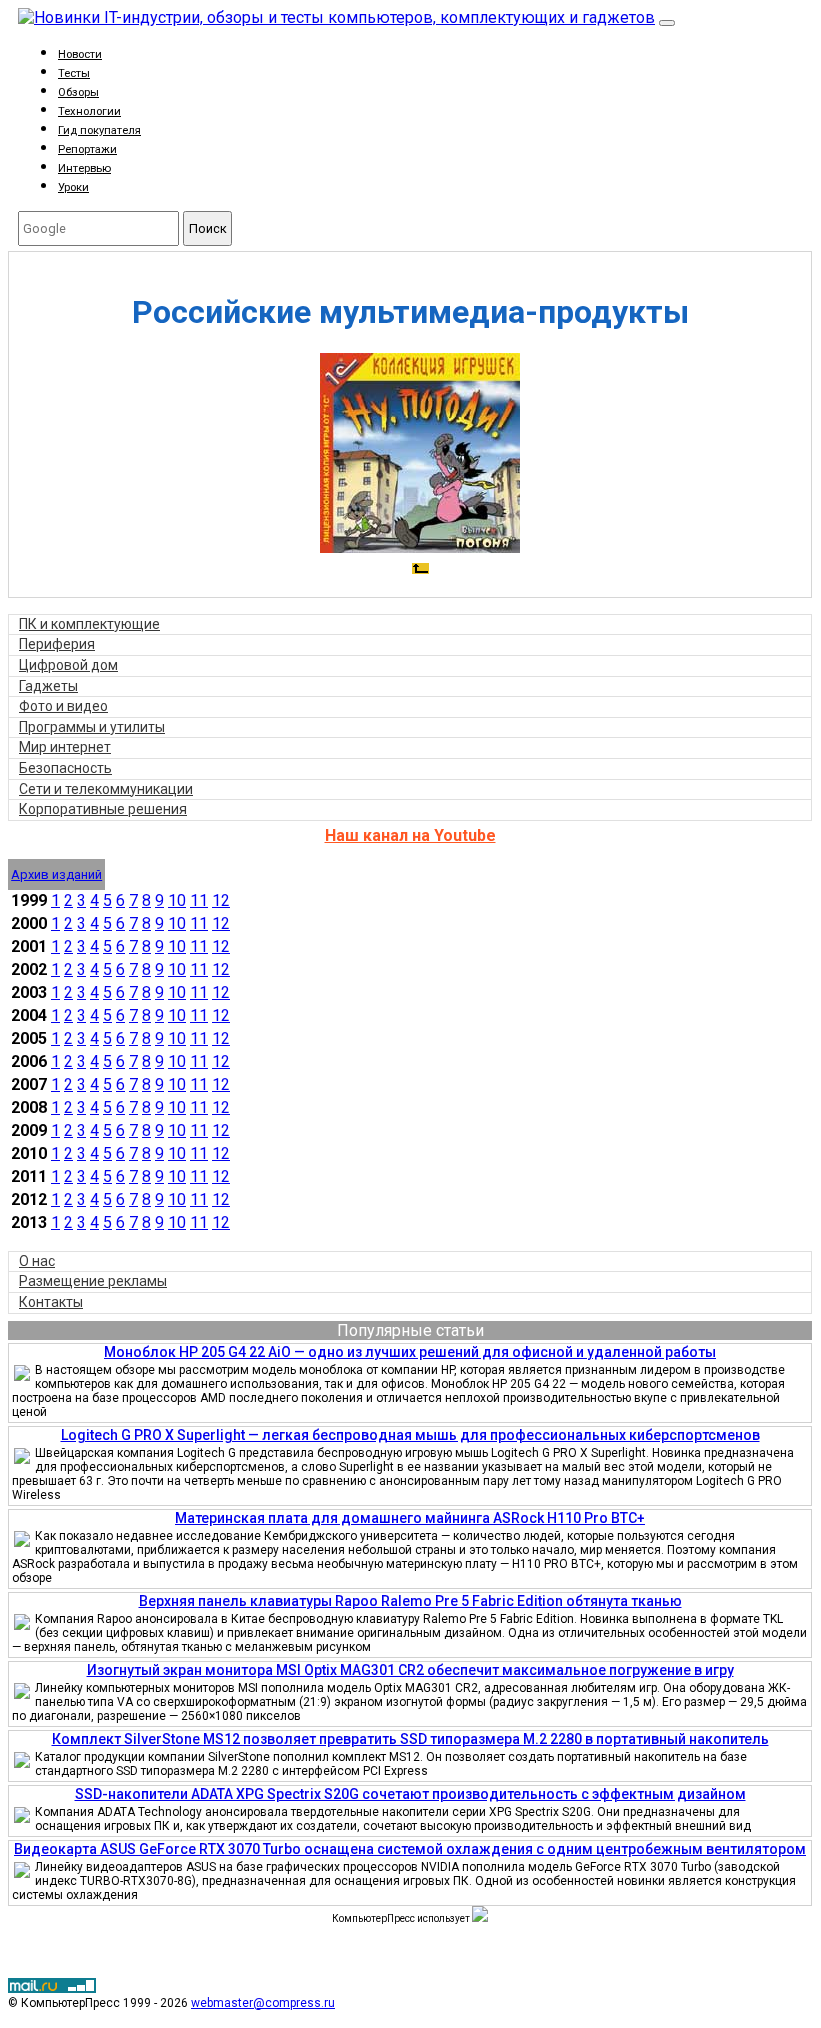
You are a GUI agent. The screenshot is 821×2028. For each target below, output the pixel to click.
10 (177, 900)
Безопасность (65, 768)
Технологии (89, 111)
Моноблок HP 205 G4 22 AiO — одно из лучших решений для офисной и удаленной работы (410, 1352)
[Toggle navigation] (667, 23)
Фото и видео (63, 706)
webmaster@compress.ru (263, 2003)
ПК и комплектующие (89, 624)
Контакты (51, 1302)
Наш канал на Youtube (410, 835)
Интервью (84, 168)
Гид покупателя (99, 130)
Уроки (73, 187)
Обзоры (78, 92)
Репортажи (87, 149)
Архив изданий (56, 874)
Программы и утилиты (92, 727)
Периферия (57, 644)
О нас (37, 1261)
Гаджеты (48, 686)
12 (221, 900)
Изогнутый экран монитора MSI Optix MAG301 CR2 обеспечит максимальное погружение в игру (410, 1670)
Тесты (74, 73)
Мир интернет (65, 747)
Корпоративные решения (103, 809)
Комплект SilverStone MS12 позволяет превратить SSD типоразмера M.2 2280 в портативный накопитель (410, 1739)
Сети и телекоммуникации (106, 789)
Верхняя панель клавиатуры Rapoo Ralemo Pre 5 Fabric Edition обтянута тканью (410, 1601)
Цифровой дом (68, 665)
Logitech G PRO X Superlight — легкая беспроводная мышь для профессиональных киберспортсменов (410, 1435)
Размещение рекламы (93, 1281)
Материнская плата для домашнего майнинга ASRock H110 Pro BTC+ (410, 1518)
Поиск (208, 228)
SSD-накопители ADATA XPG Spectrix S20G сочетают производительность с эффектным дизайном (410, 1794)
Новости (80, 54)
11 (199, 900)
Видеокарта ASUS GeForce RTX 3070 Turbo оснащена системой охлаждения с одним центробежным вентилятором (410, 1849)
